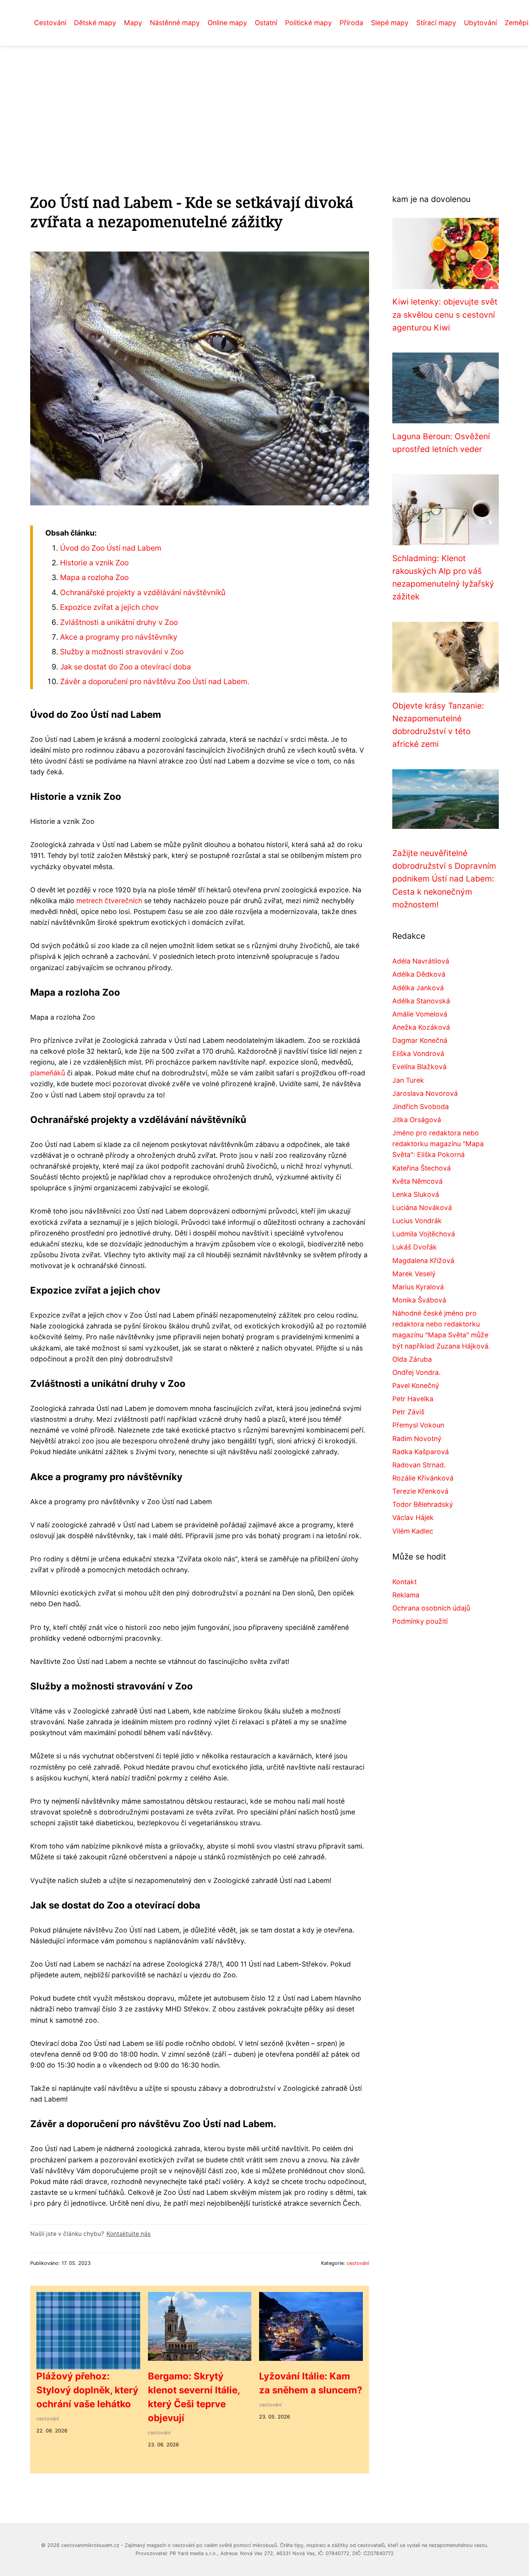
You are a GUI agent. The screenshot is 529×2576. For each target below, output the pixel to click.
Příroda (351, 23)
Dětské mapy (95, 23)
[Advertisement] (264, 104)
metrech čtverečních (109, 901)
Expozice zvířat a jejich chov (109, 607)
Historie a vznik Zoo (94, 563)
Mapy (133, 23)
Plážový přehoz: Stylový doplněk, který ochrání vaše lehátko (87, 2390)
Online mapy (227, 23)
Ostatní (266, 23)
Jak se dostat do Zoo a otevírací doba (125, 667)
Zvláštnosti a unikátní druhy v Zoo (119, 622)
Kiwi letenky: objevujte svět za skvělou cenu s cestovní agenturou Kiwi (445, 315)
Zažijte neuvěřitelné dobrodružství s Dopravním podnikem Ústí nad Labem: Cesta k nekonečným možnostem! (444, 879)
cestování (358, 2263)
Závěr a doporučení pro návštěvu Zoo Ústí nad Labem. (155, 681)
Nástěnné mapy (175, 23)
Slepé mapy (390, 23)
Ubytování (480, 23)
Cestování (50, 23)
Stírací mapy (436, 23)
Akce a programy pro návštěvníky (119, 637)
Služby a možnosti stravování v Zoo (122, 652)
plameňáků (48, 1073)
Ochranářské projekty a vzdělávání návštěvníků (143, 592)
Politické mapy (308, 23)
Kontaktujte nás (129, 2234)
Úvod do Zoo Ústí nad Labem (111, 548)
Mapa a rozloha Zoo (94, 577)
